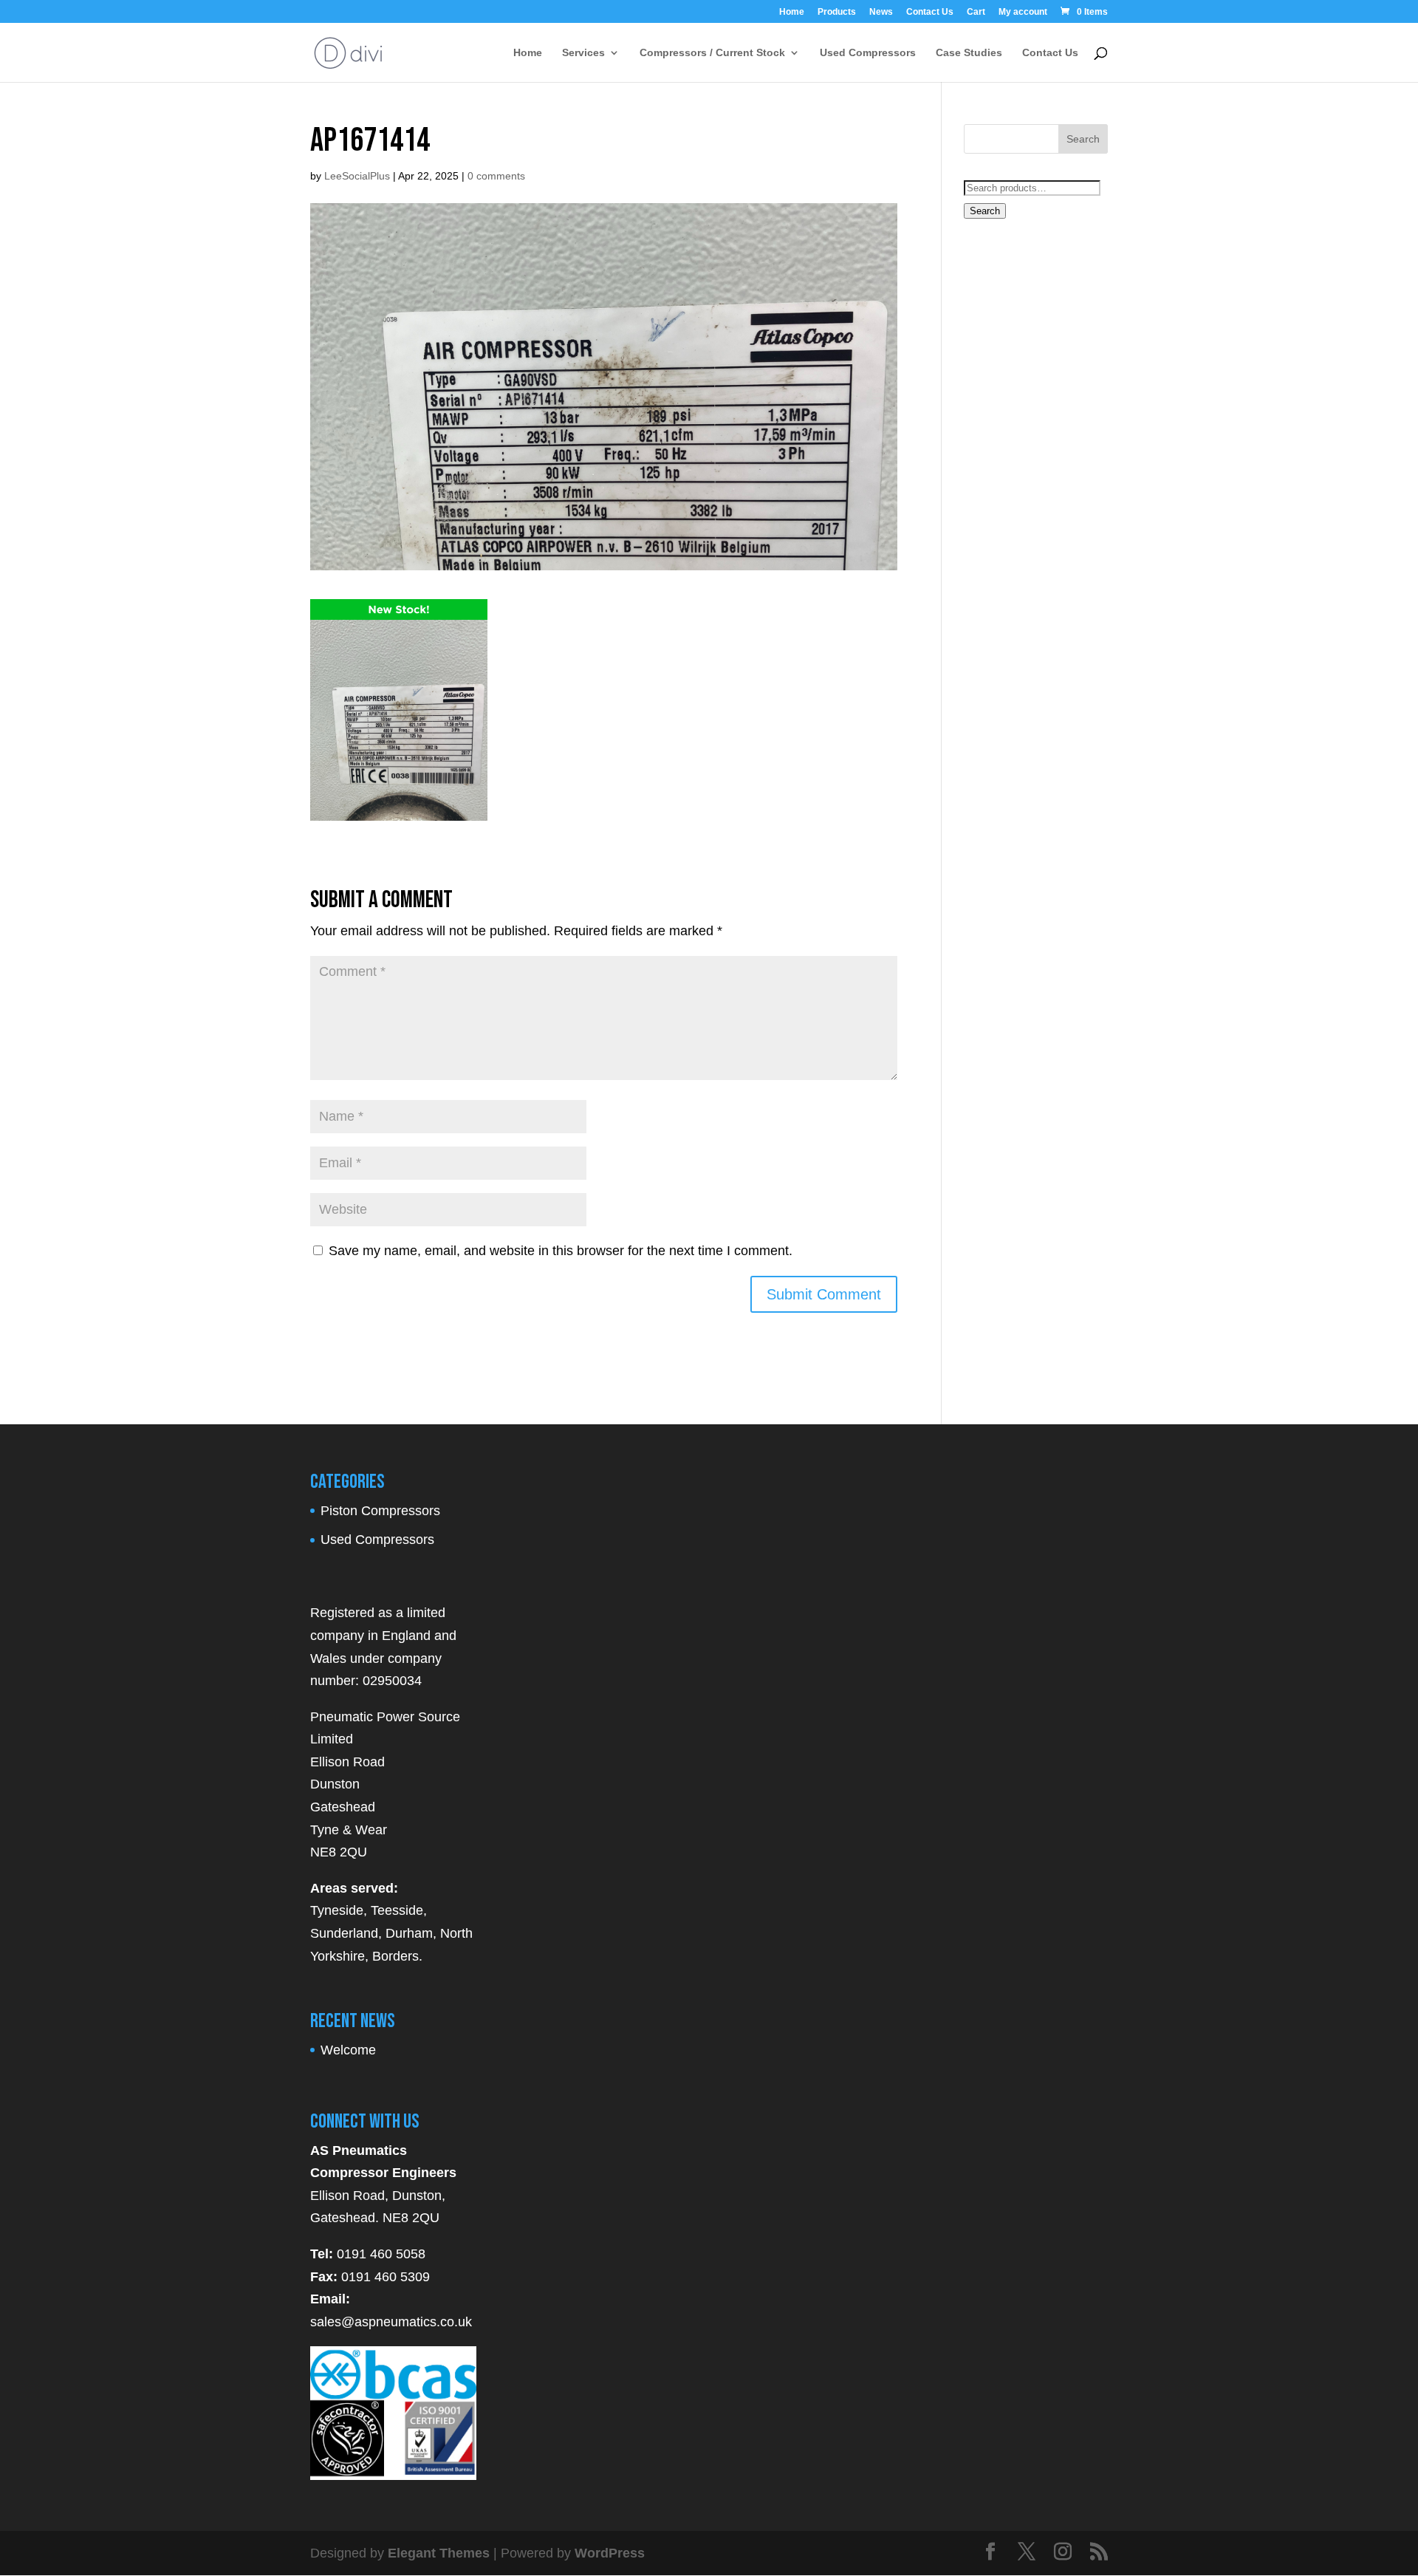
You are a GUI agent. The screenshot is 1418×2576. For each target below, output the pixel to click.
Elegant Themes (439, 2553)
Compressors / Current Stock (712, 53)
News (881, 12)
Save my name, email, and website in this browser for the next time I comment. (561, 1251)
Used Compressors (868, 53)
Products (837, 12)
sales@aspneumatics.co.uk (391, 2322)
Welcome (348, 2050)
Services (583, 53)
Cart (976, 12)
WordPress (610, 2553)
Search (985, 211)
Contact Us (930, 12)
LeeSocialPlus (357, 176)
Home (792, 12)
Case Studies (969, 53)
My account (1023, 12)
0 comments (496, 176)
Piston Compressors (380, 1511)
